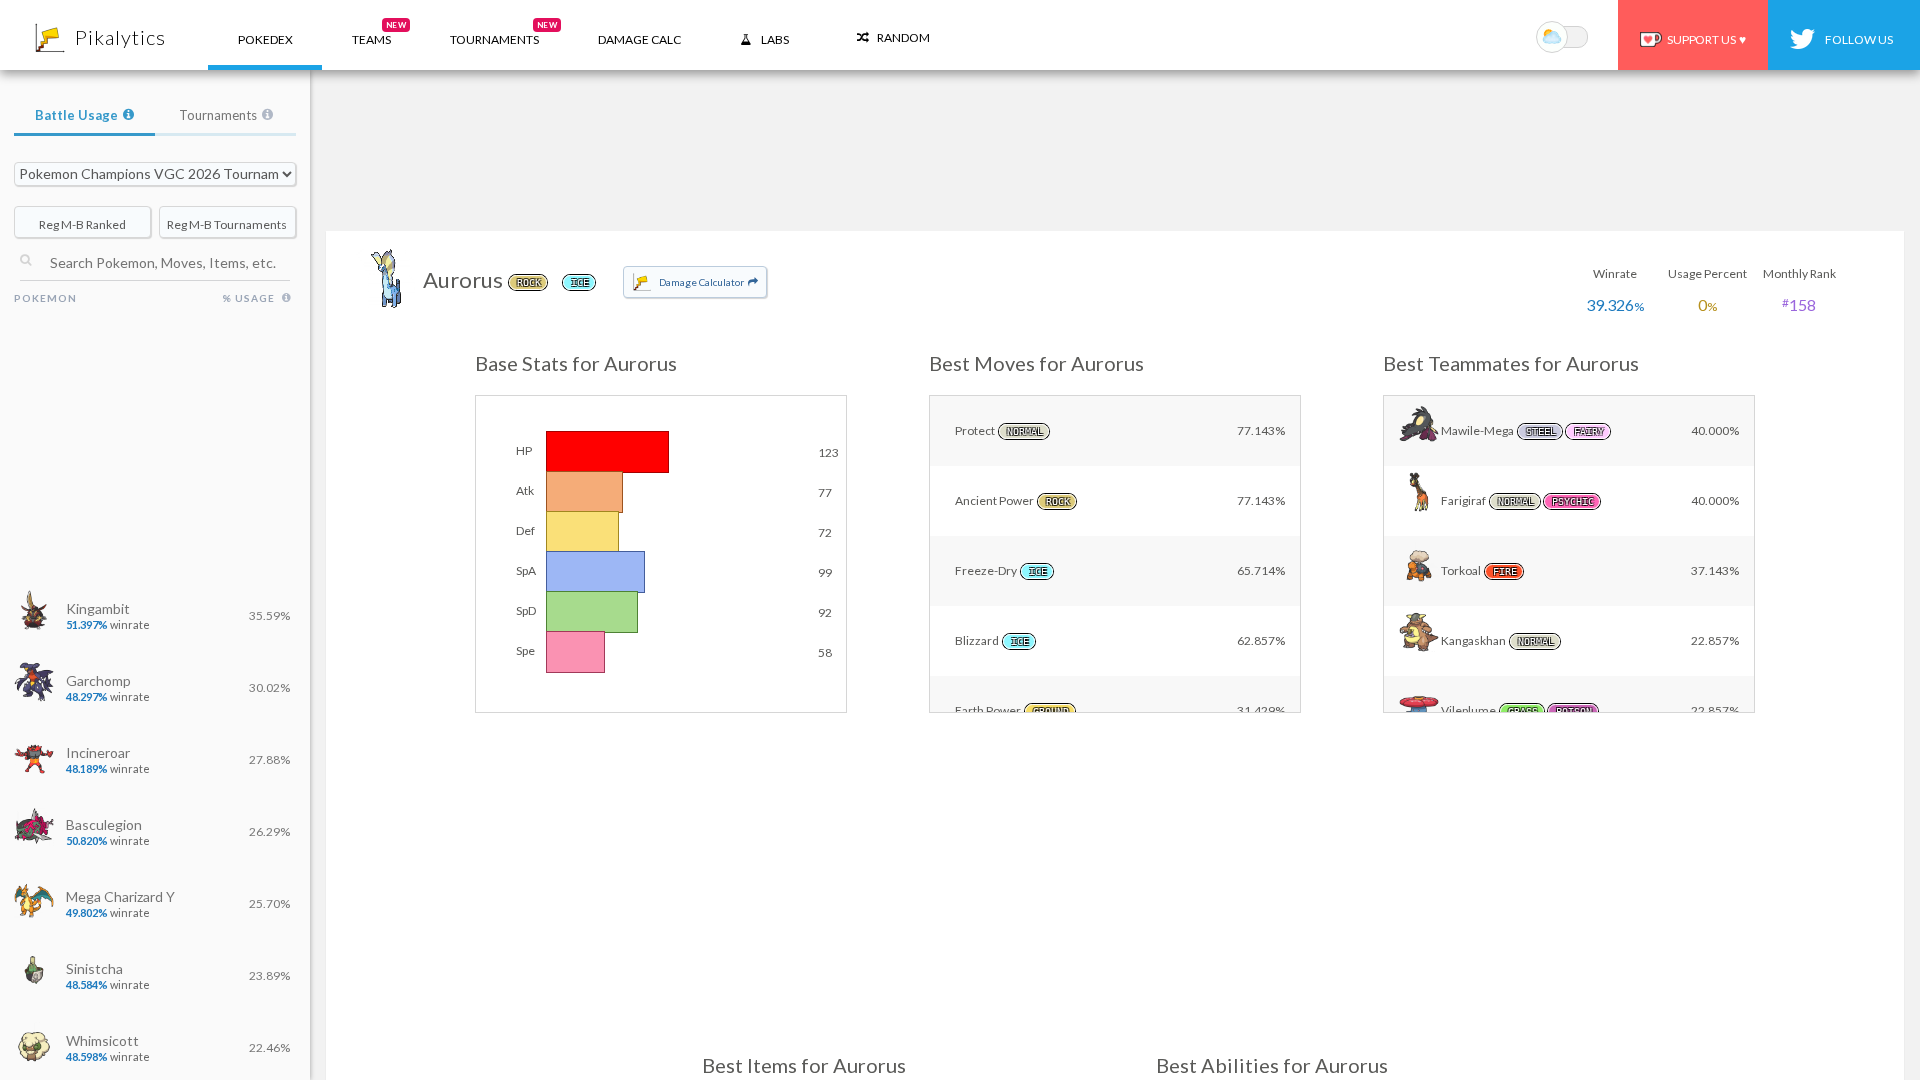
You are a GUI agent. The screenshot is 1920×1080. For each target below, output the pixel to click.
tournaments (503, 33)
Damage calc (639, 39)
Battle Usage (76, 115)
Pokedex (265, 39)
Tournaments (218, 115)
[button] (371, 35)
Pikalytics (120, 37)
